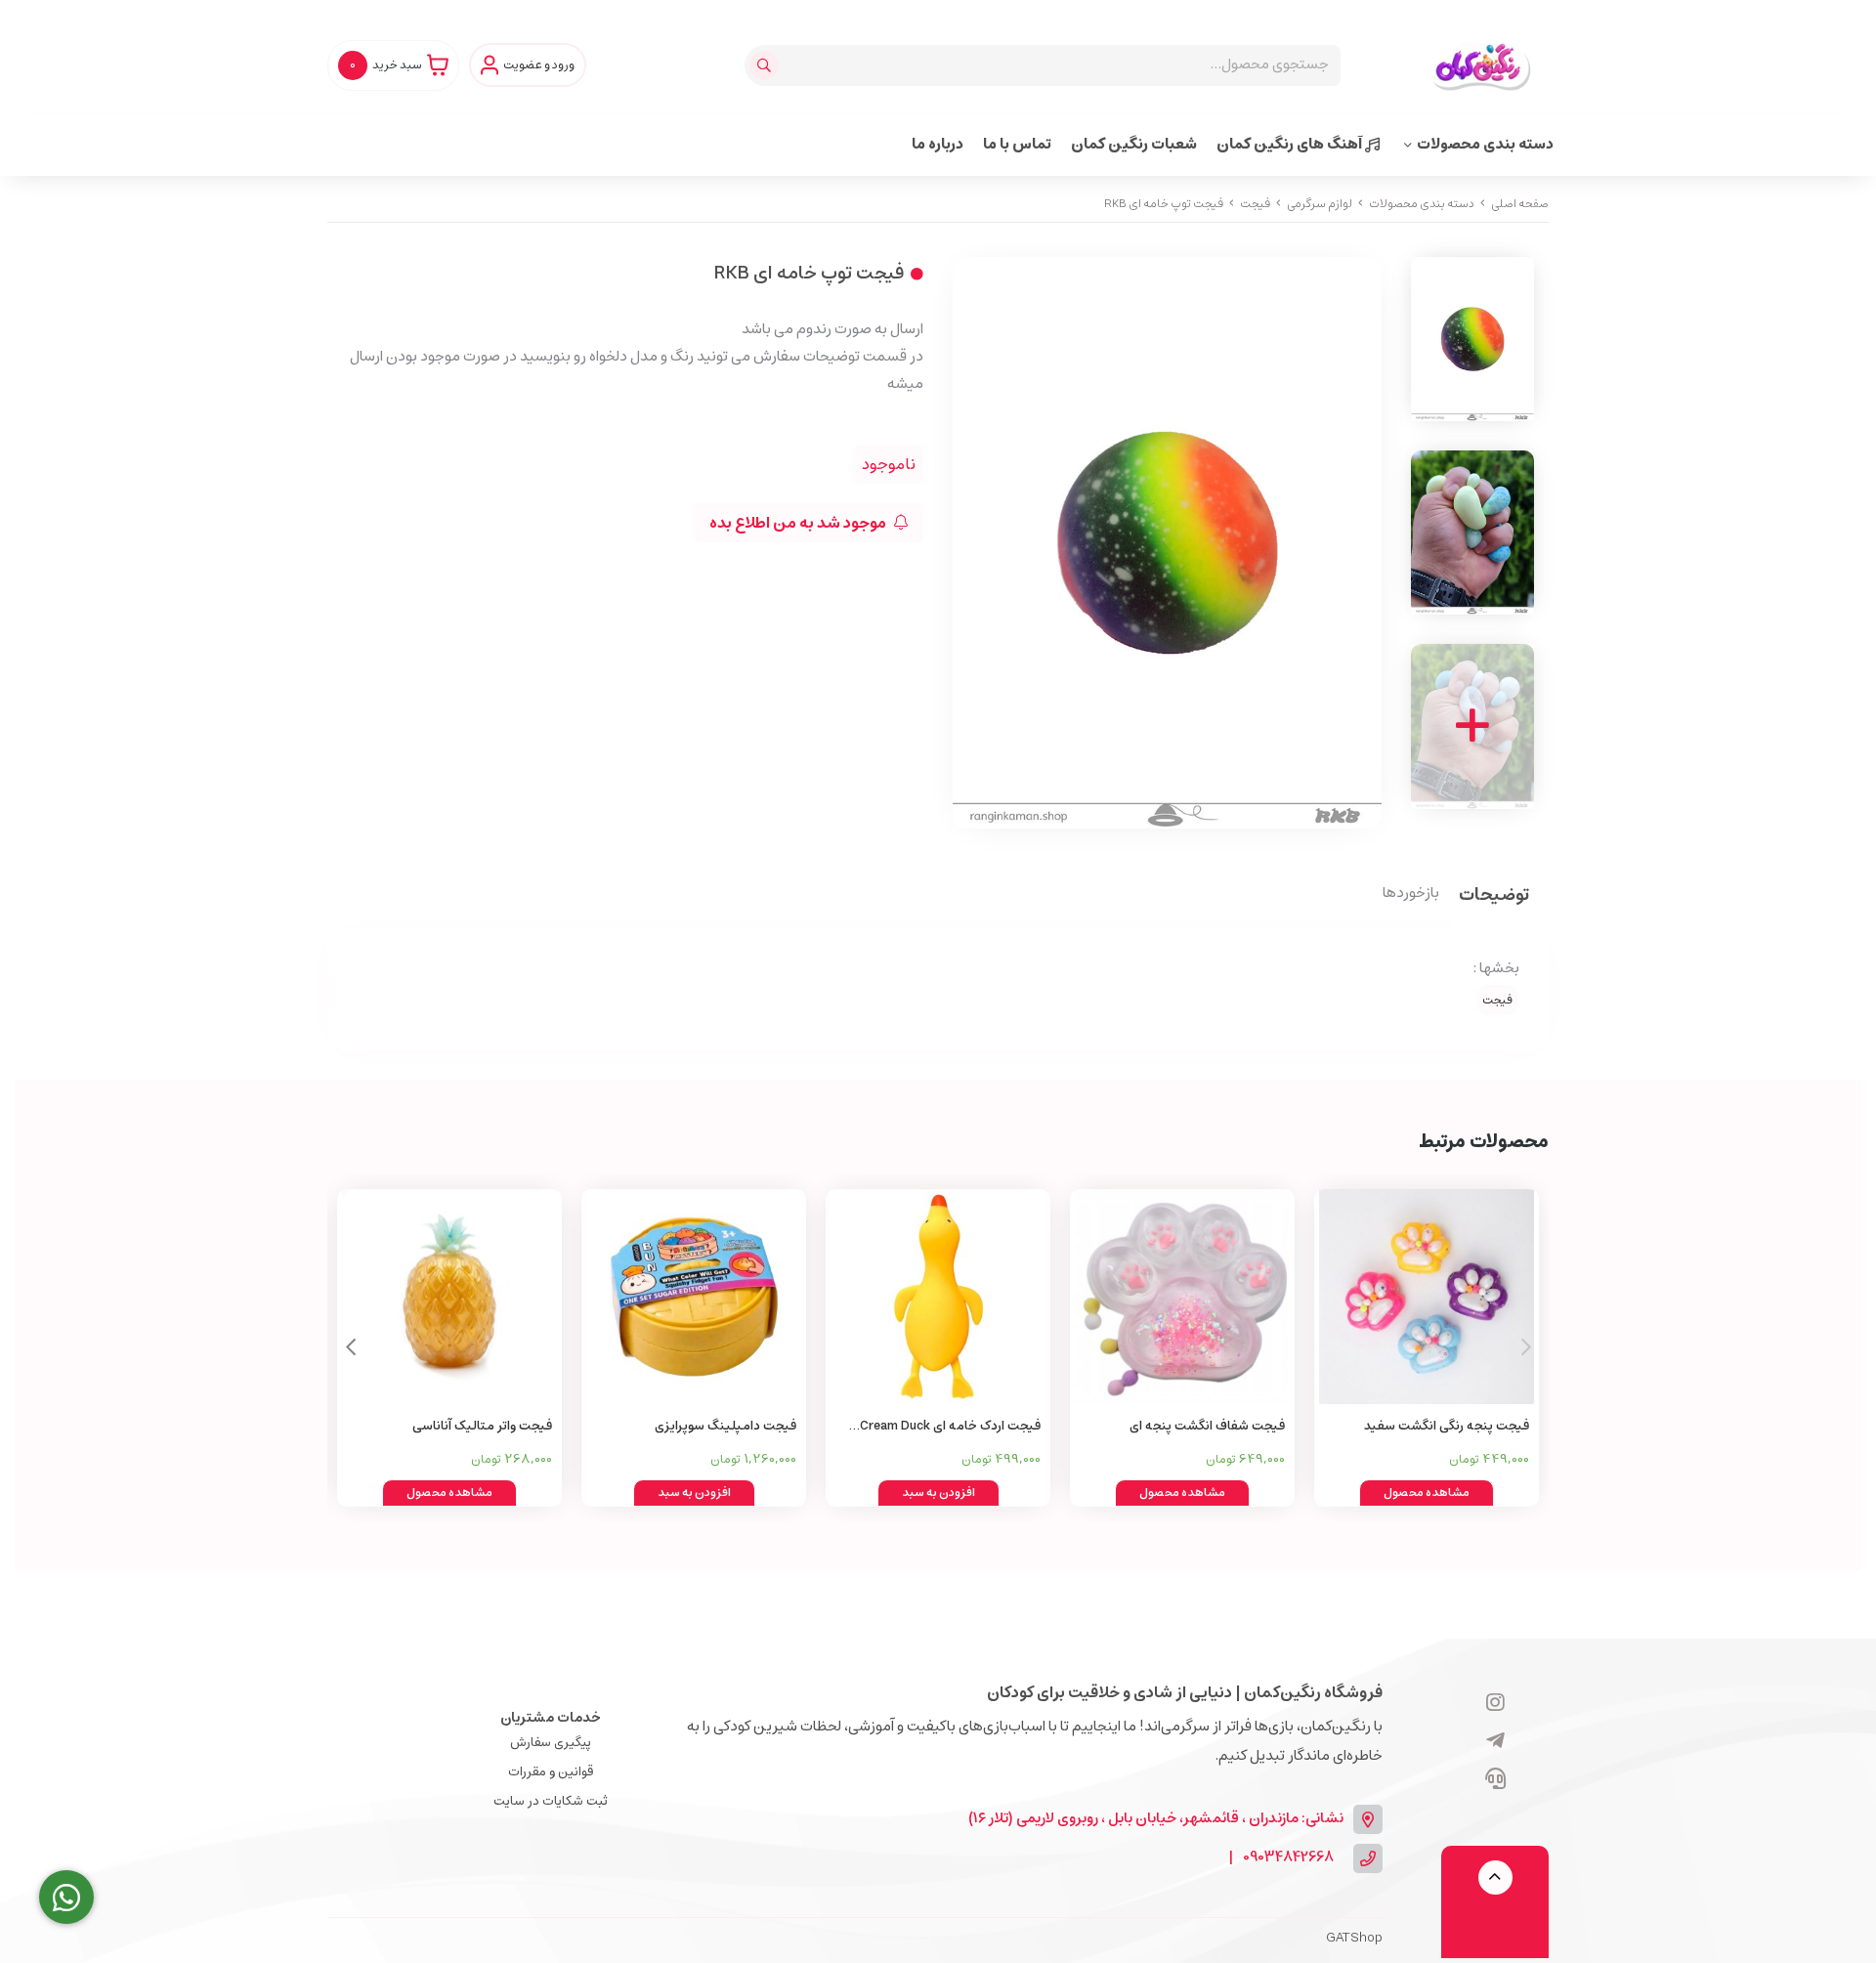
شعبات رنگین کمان (1134, 144)
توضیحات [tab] (1494, 896)
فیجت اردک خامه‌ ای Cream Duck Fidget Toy (950, 1427)
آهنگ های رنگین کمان (1291, 144)
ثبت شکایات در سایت (551, 1801)
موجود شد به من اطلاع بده (799, 523)
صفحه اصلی (1520, 204)
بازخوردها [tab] (1411, 894)
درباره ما (938, 144)
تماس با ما (1017, 144)
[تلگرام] (1495, 1742)
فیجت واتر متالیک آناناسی (482, 1426)
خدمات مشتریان (551, 1718)
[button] (350, 1347)
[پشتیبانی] (1495, 1780)
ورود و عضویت (539, 65)
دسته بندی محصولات (1485, 144)
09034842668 (1288, 1858)
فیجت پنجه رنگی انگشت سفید (1447, 1426)
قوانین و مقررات (551, 1772)
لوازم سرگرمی (1320, 204)
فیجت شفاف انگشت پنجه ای (1207, 1426)
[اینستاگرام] (1495, 1704)
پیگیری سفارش (551, 1743)
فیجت (1255, 204)
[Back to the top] (1495, 1878)
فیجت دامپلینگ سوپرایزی (725, 1426)
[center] (767, 65)
